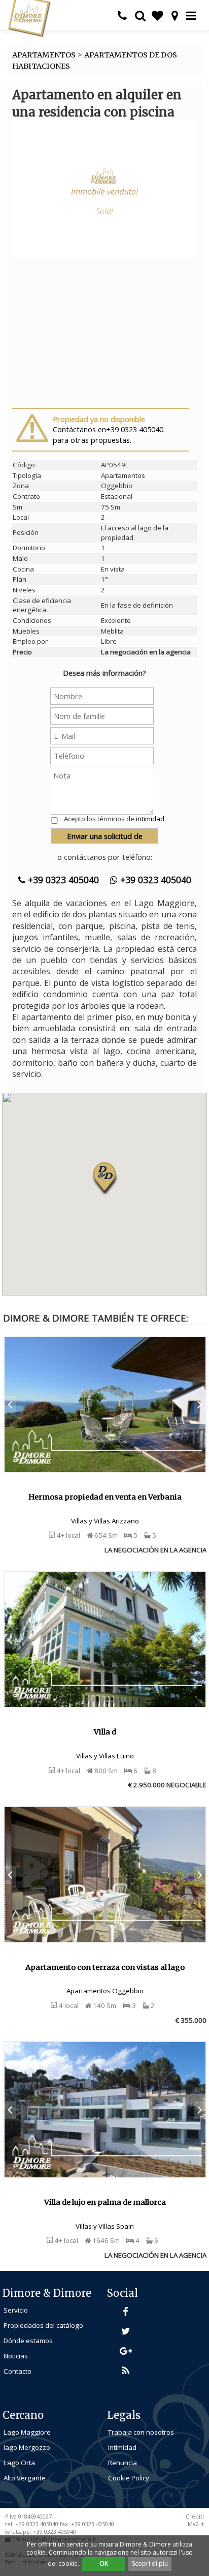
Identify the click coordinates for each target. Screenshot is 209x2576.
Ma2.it (196, 2524)
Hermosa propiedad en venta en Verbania (105, 1497)
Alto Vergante (25, 2478)
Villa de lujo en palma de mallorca (105, 2202)
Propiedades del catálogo (43, 2325)
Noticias (16, 2356)
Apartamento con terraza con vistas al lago (105, 1967)
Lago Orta (19, 2463)
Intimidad (122, 2447)
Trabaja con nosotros (141, 2432)
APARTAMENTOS (44, 55)
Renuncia (123, 2463)
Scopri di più (150, 2564)
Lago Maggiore (27, 2432)
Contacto (18, 2371)
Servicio (16, 2310)
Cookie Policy (129, 2478)
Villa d (105, 1732)
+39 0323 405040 (62, 880)
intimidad (150, 819)
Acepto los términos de (114, 819)
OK (104, 2564)
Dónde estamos (28, 2341)
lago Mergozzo (27, 2447)
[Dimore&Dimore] (29, 18)
